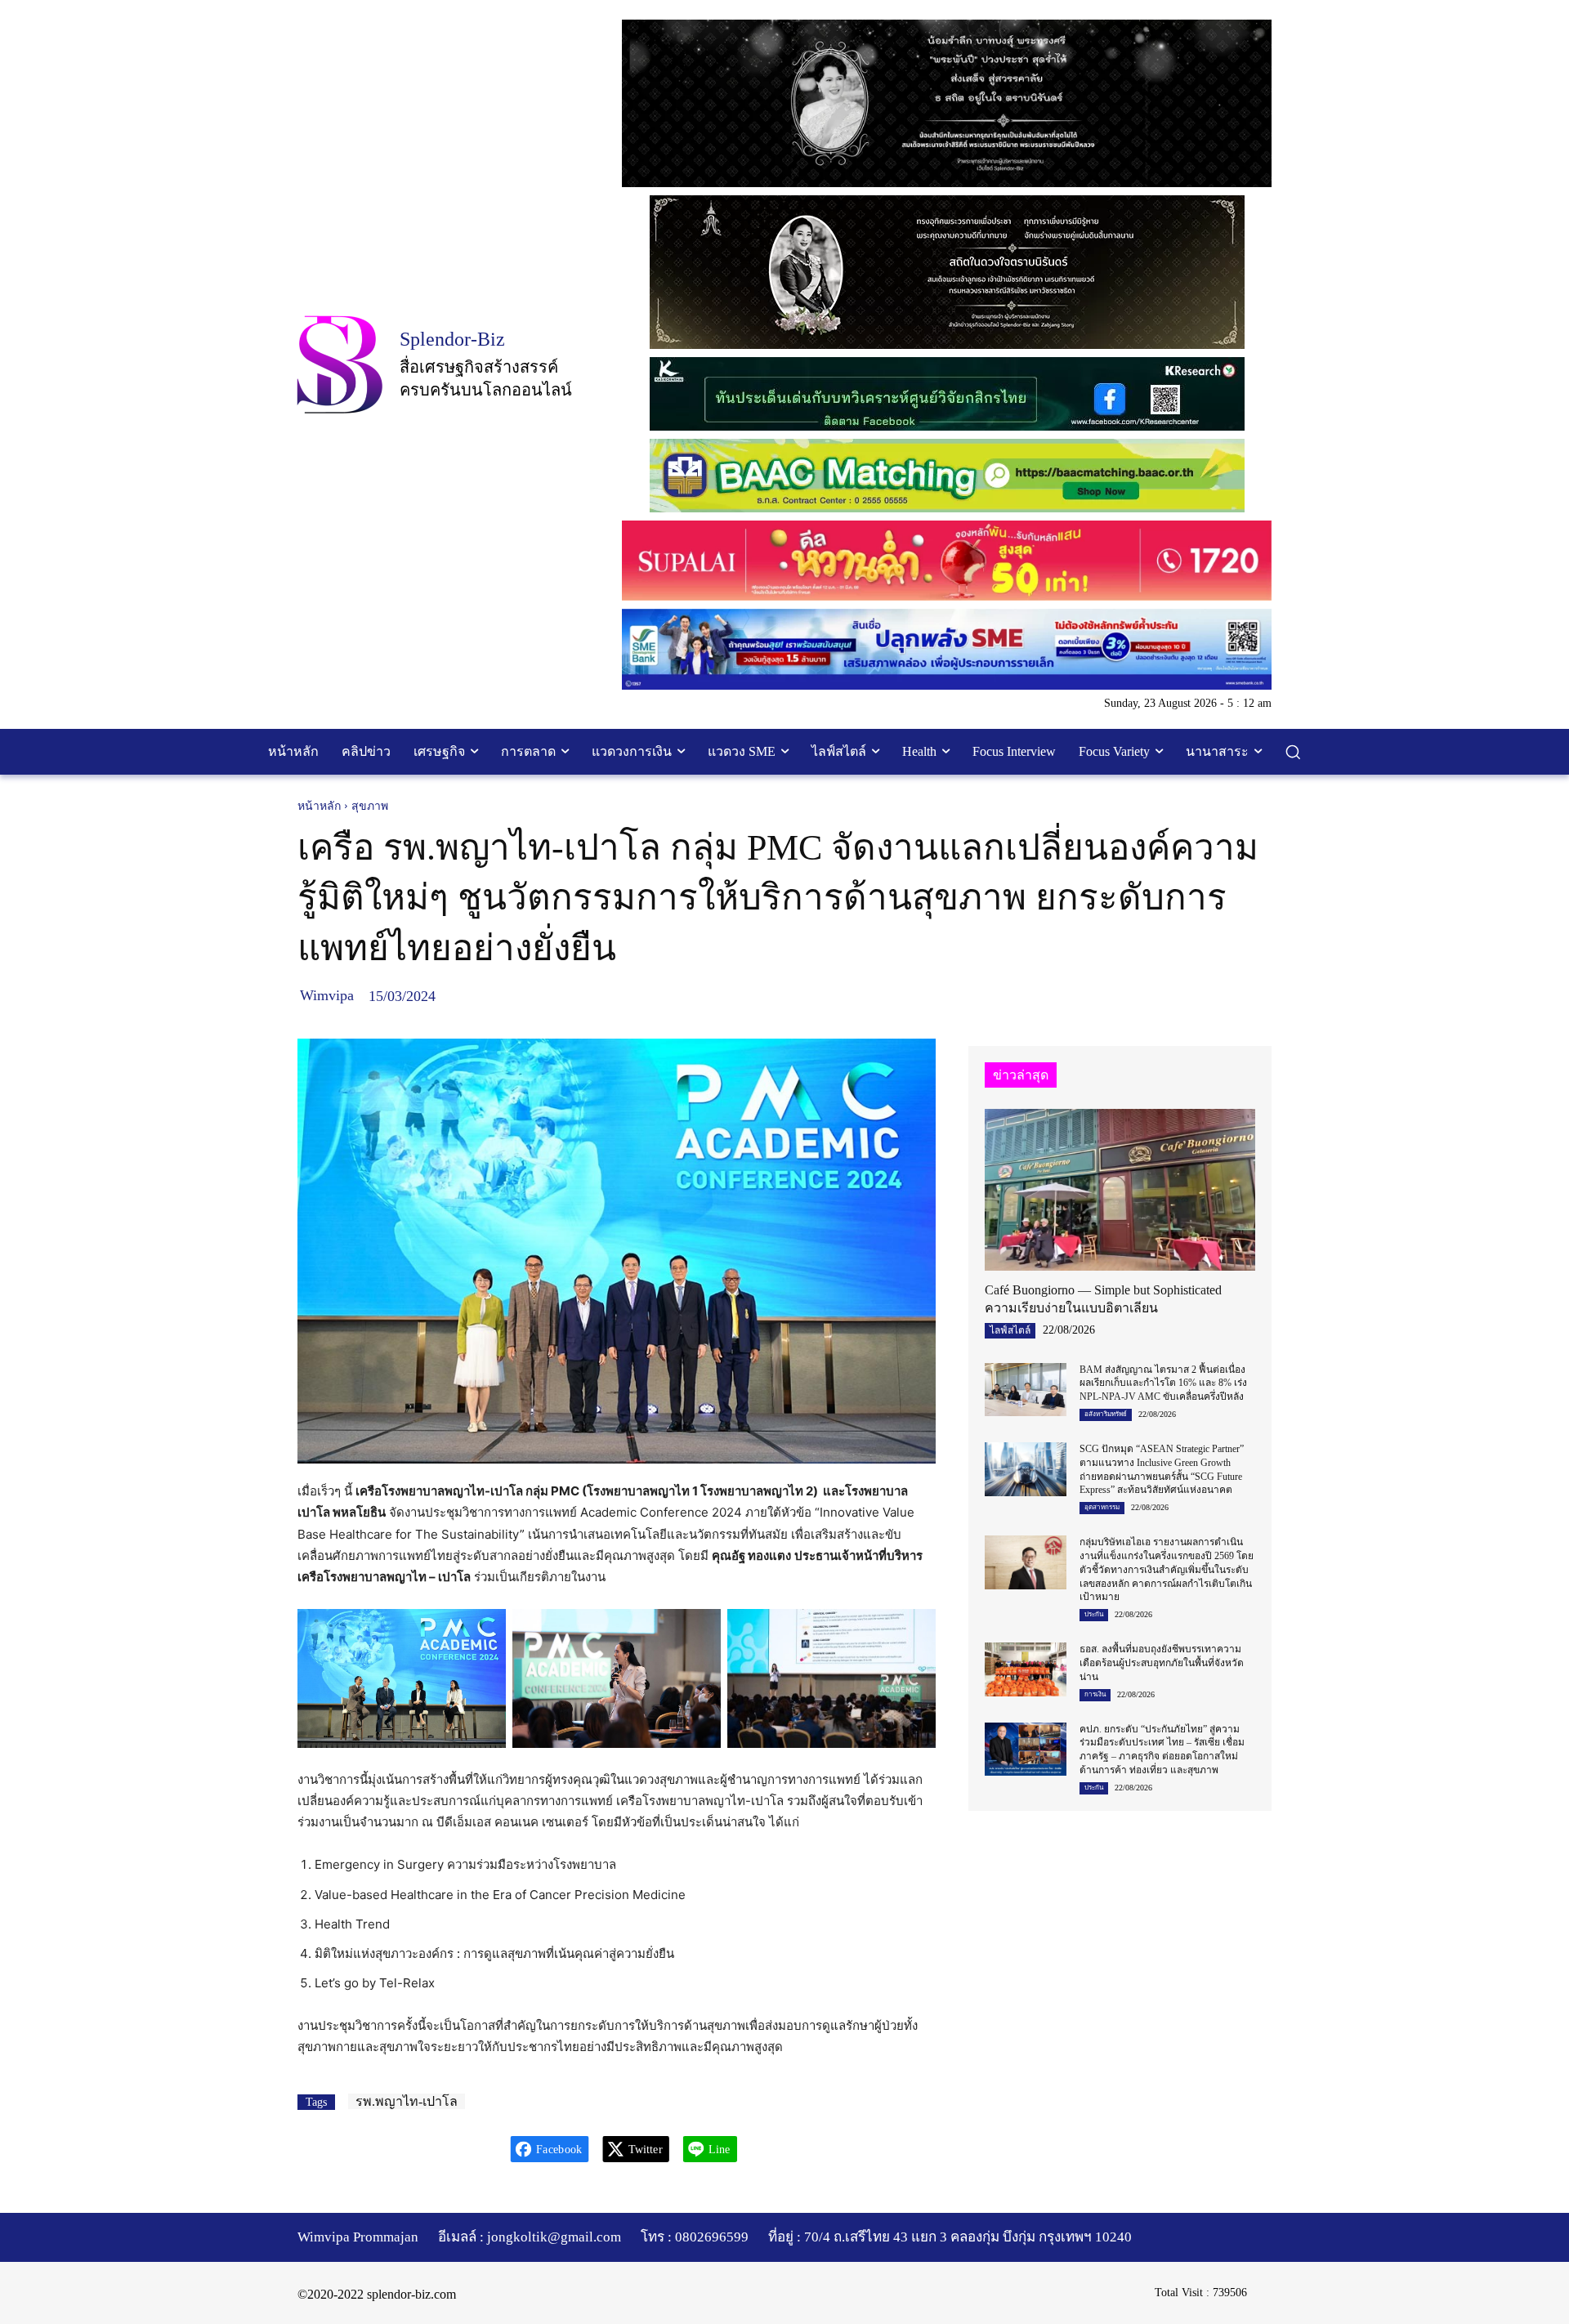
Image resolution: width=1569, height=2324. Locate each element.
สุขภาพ (370, 806)
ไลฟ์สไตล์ (1010, 1330)
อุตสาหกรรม (1102, 1507)
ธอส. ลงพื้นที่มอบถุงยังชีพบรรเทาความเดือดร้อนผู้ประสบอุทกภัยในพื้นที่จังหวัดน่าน (1162, 1663)
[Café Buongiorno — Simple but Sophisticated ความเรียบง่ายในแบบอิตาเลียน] (1120, 1190)
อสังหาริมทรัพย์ (1106, 1414)
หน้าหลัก (319, 806)
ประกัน (1094, 1614)
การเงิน (1095, 1694)
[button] (1293, 752)
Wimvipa (327, 995)
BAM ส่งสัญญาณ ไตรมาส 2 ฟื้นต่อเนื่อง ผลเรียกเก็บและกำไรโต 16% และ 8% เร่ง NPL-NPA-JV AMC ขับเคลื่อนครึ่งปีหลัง (1163, 1383)
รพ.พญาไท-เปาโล (407, 2101)
